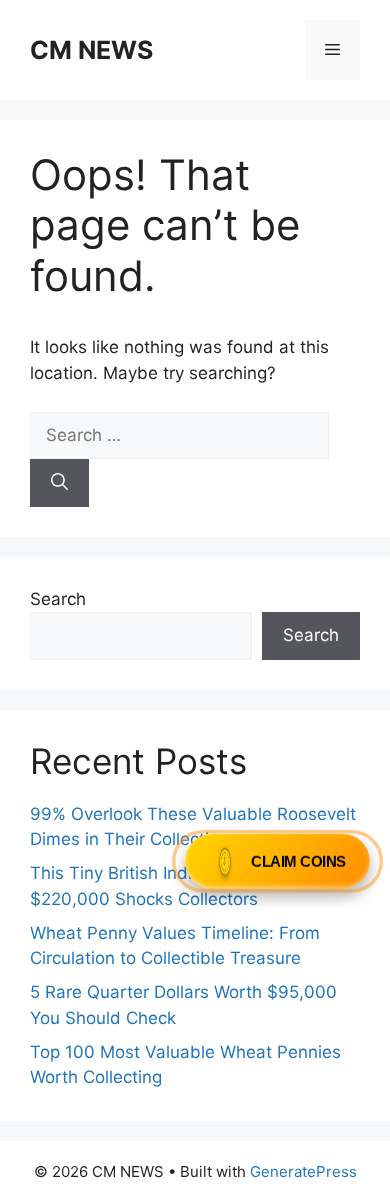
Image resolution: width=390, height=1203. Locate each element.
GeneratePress (303, 1171)
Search (58, 599)
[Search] (59, 483)
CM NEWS (91, 50)
